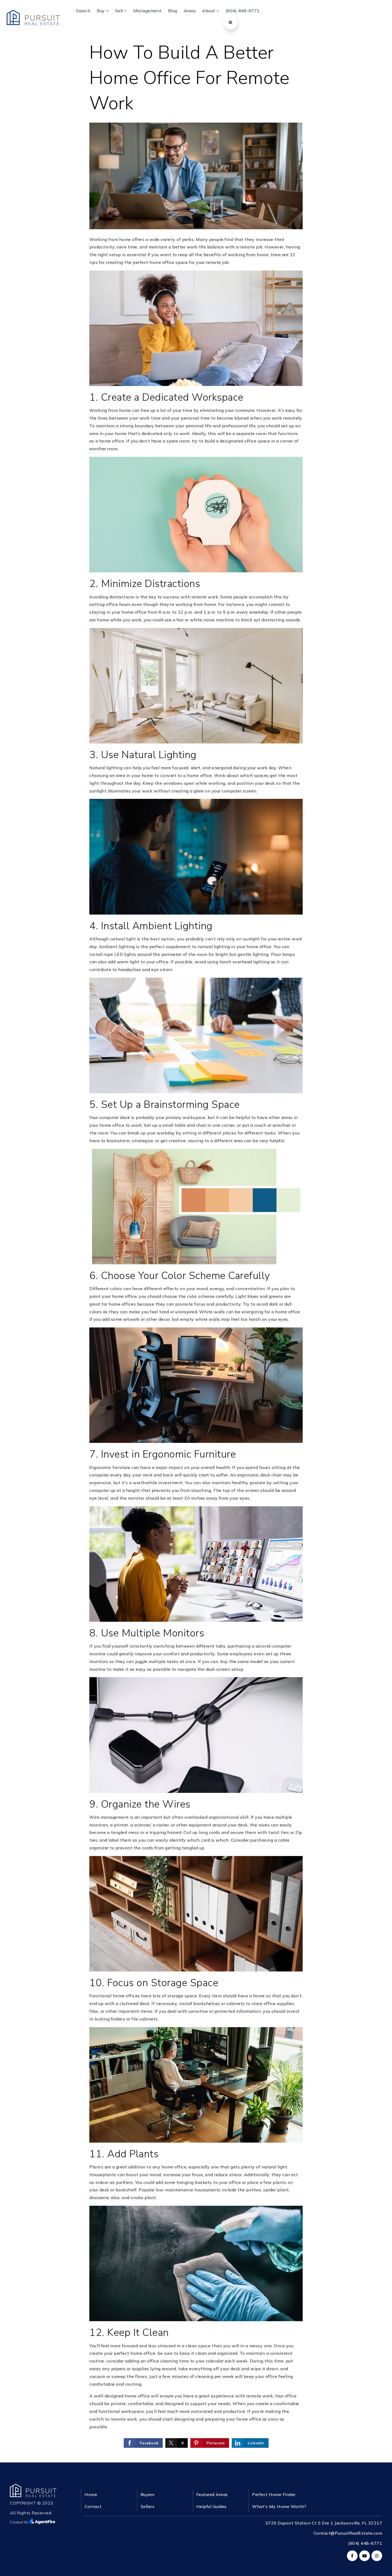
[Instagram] (376, 2556)
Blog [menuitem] (173, 11)
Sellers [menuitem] (148, 2506)
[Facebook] (351, 2556)
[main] (196, 1231)
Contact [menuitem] (93, 2506)
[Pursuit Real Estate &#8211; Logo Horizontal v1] (33, 17)
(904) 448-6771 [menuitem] (243, 11)
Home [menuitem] (91, 2494)
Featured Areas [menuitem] (212, 2494)
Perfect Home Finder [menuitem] (274, 2494)
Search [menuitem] (83, 11)
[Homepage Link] (33, 2490)
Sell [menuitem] (120, 11)
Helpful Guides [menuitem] (211, 2506)
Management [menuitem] (147, 11)
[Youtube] (364, 2556)
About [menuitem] (209, 11)
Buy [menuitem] (101, 11)
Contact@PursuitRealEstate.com (348, 2533)
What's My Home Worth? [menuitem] (279, 2506)
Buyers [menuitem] (148, 2494)
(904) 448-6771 (365, 2543)
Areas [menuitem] (190, 11)
